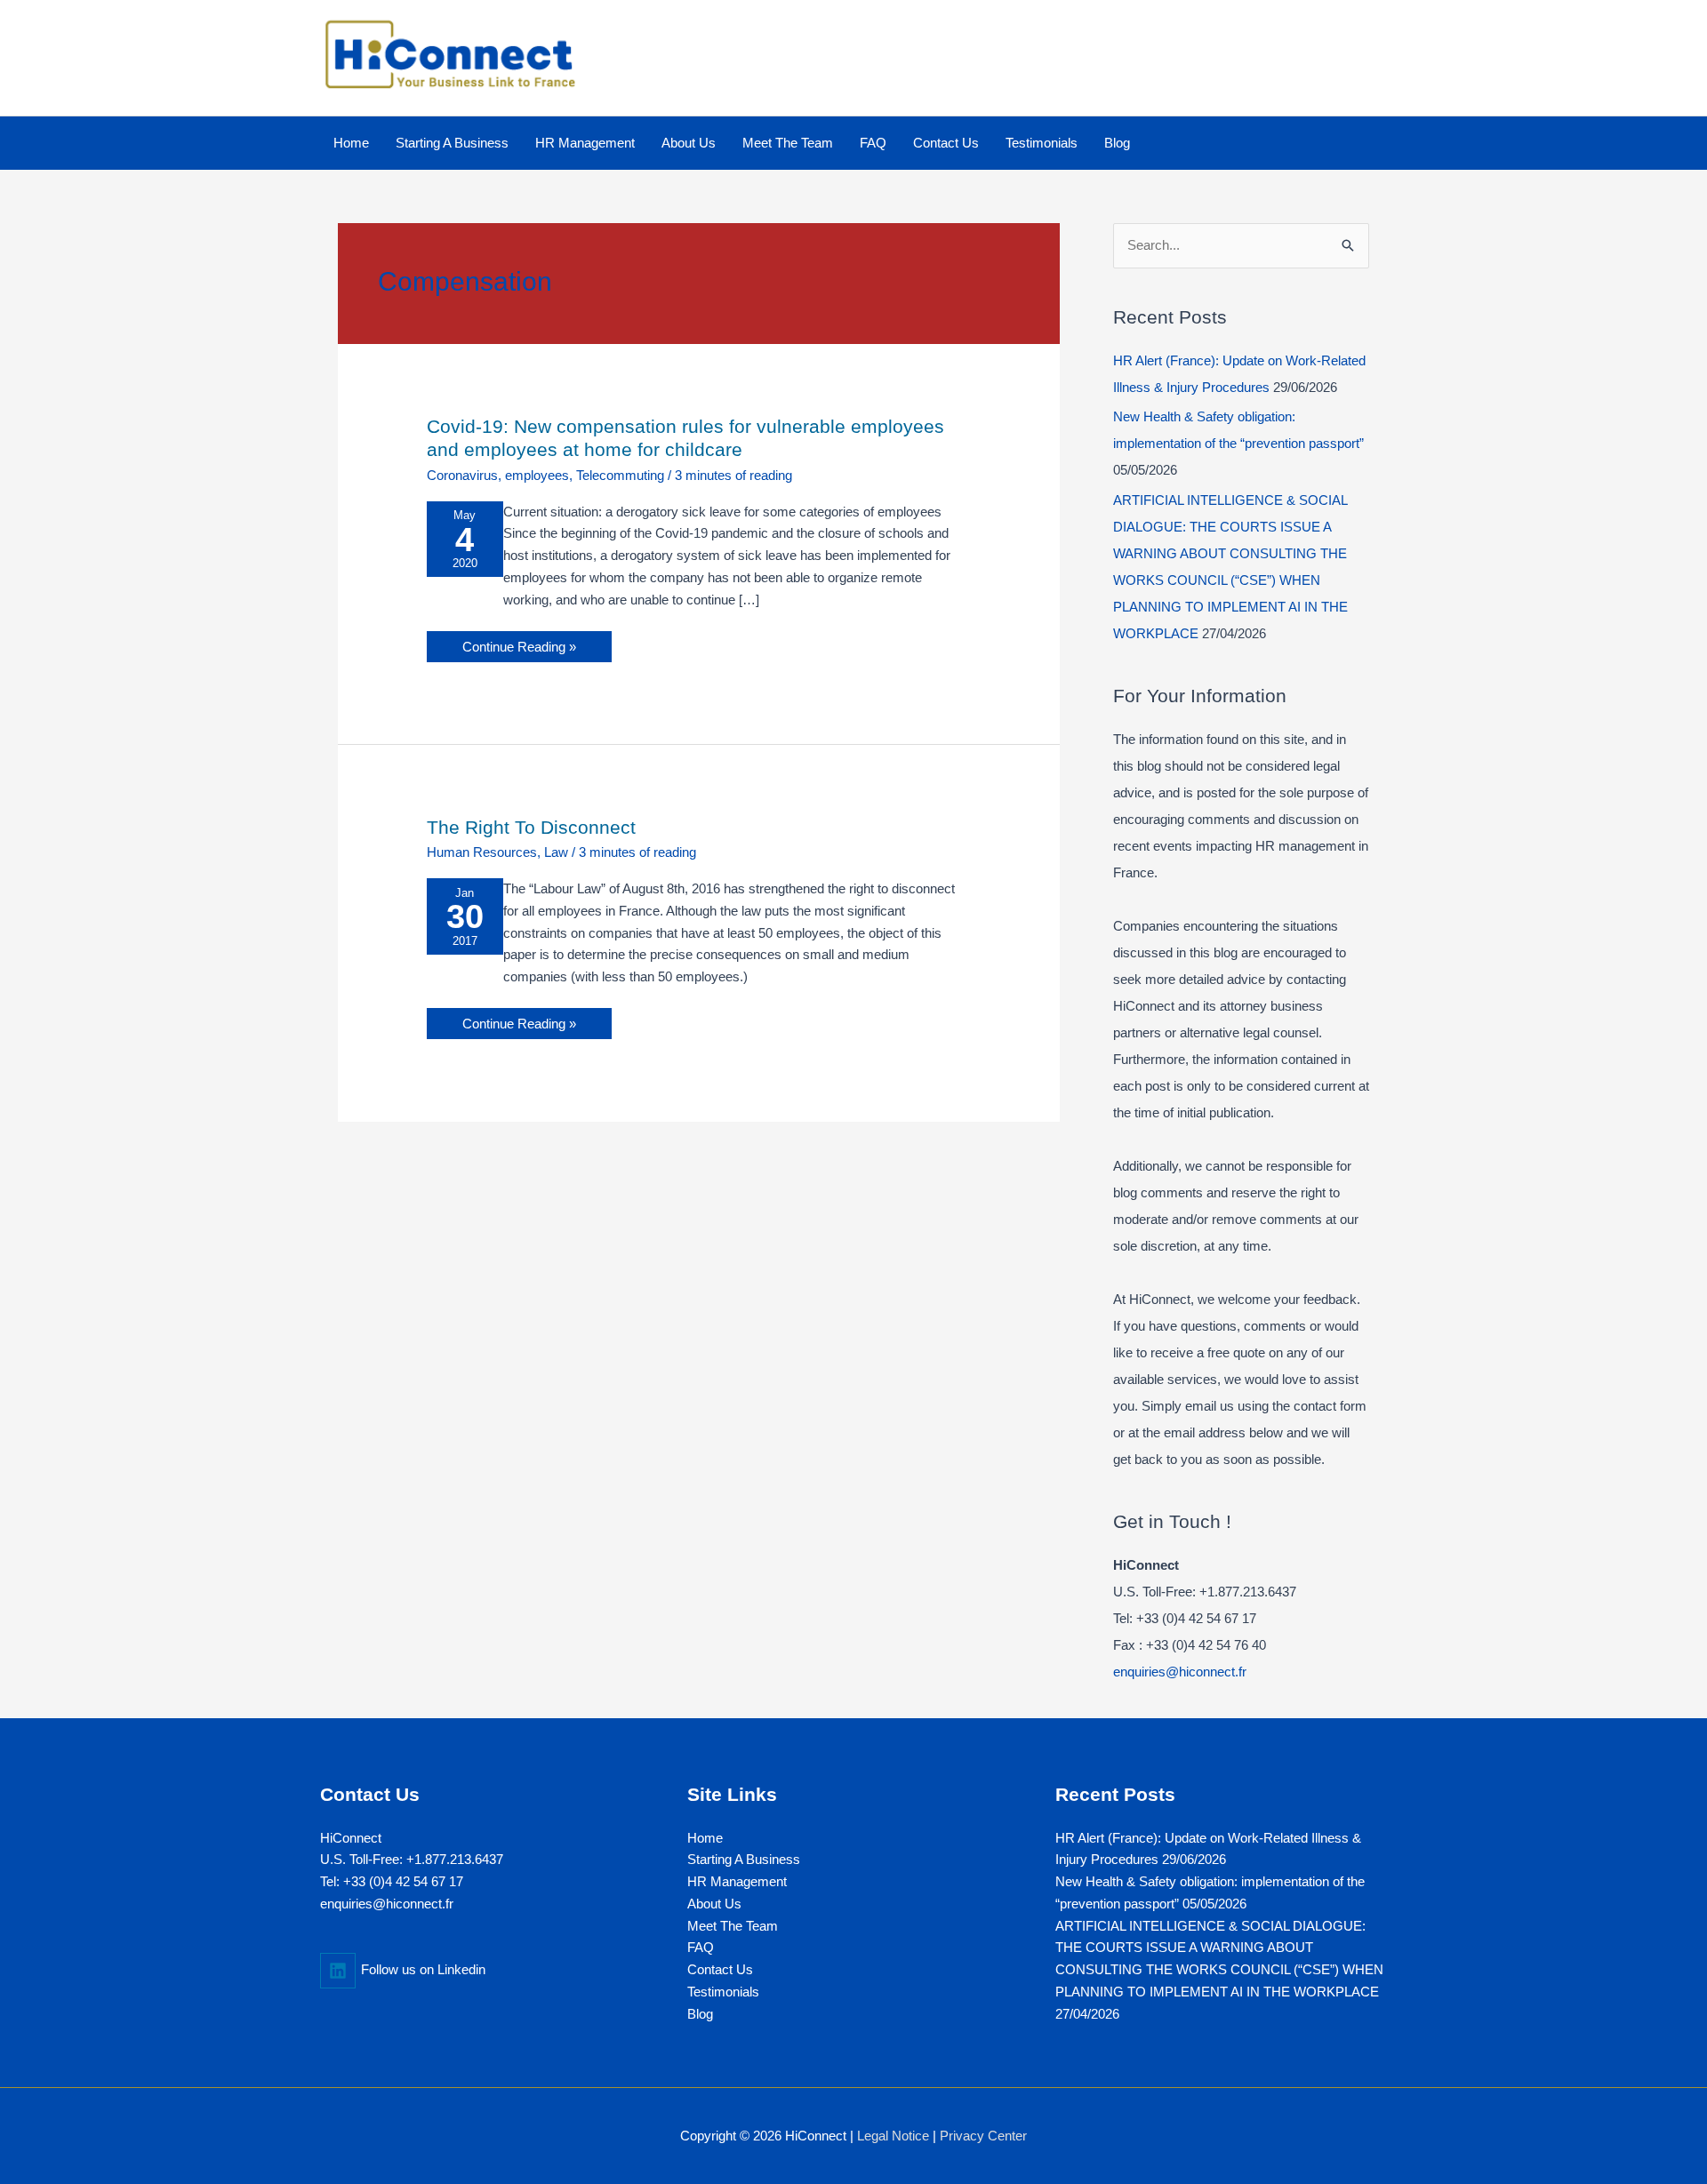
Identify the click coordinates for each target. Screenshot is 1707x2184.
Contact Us (720, 1969)
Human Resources (482, 852)
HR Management (737, 1881)
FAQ (701, 1947)
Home (705, 1838)
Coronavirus (462, 475)
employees (537, 475)
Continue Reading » (519, 643)
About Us (714, 1904)
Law (556, 852)
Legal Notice (893, 2136)
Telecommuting (620, 475)
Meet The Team (733, 1926)
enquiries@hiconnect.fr (1180, 1672)
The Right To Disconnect (531, 827)
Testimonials (723, 1992)
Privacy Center (983, 2136)
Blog (700, 2014)
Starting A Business (744, 1859)
